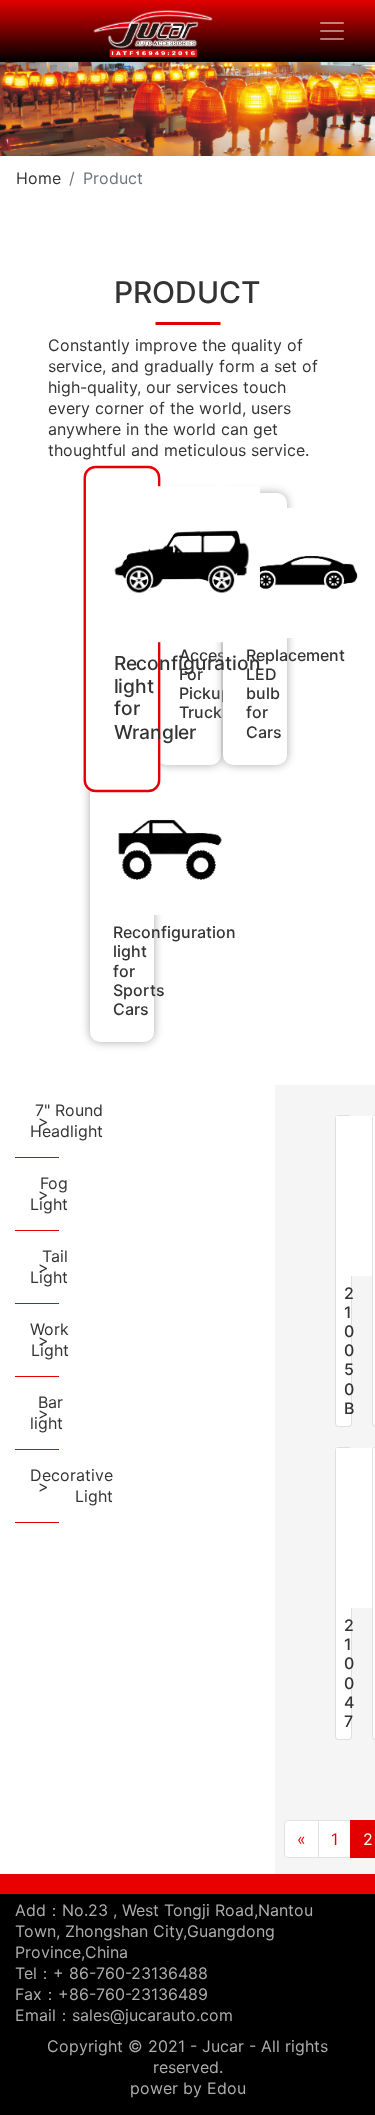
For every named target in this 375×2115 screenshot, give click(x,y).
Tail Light (49, 1266)
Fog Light (49, 1193)
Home (38, 178)
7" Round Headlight (66, 1120)
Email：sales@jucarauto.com (124, 2015)
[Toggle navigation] (332, 31)
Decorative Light (71, 1485)
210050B (349, 1350)
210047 (349, 1673)
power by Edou (188, 2088)
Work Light (49, 1339)
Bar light (46, 1412)
